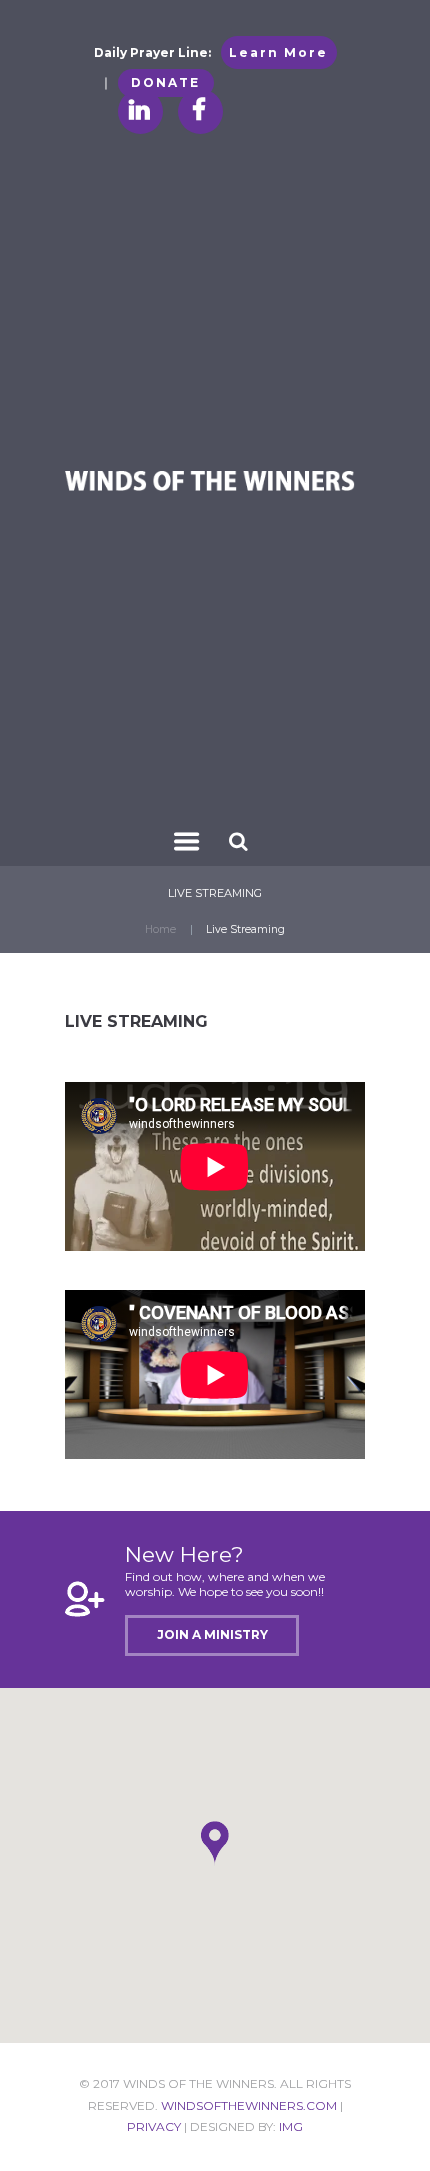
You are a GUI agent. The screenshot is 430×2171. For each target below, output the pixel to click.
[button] (215, 1843)
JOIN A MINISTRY (212, 1634)
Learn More (278, 52)
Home (160, 929)
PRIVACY (154, 2126)
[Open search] (240, 841)
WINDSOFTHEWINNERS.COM (249, 2105)
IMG (291, 2126)
